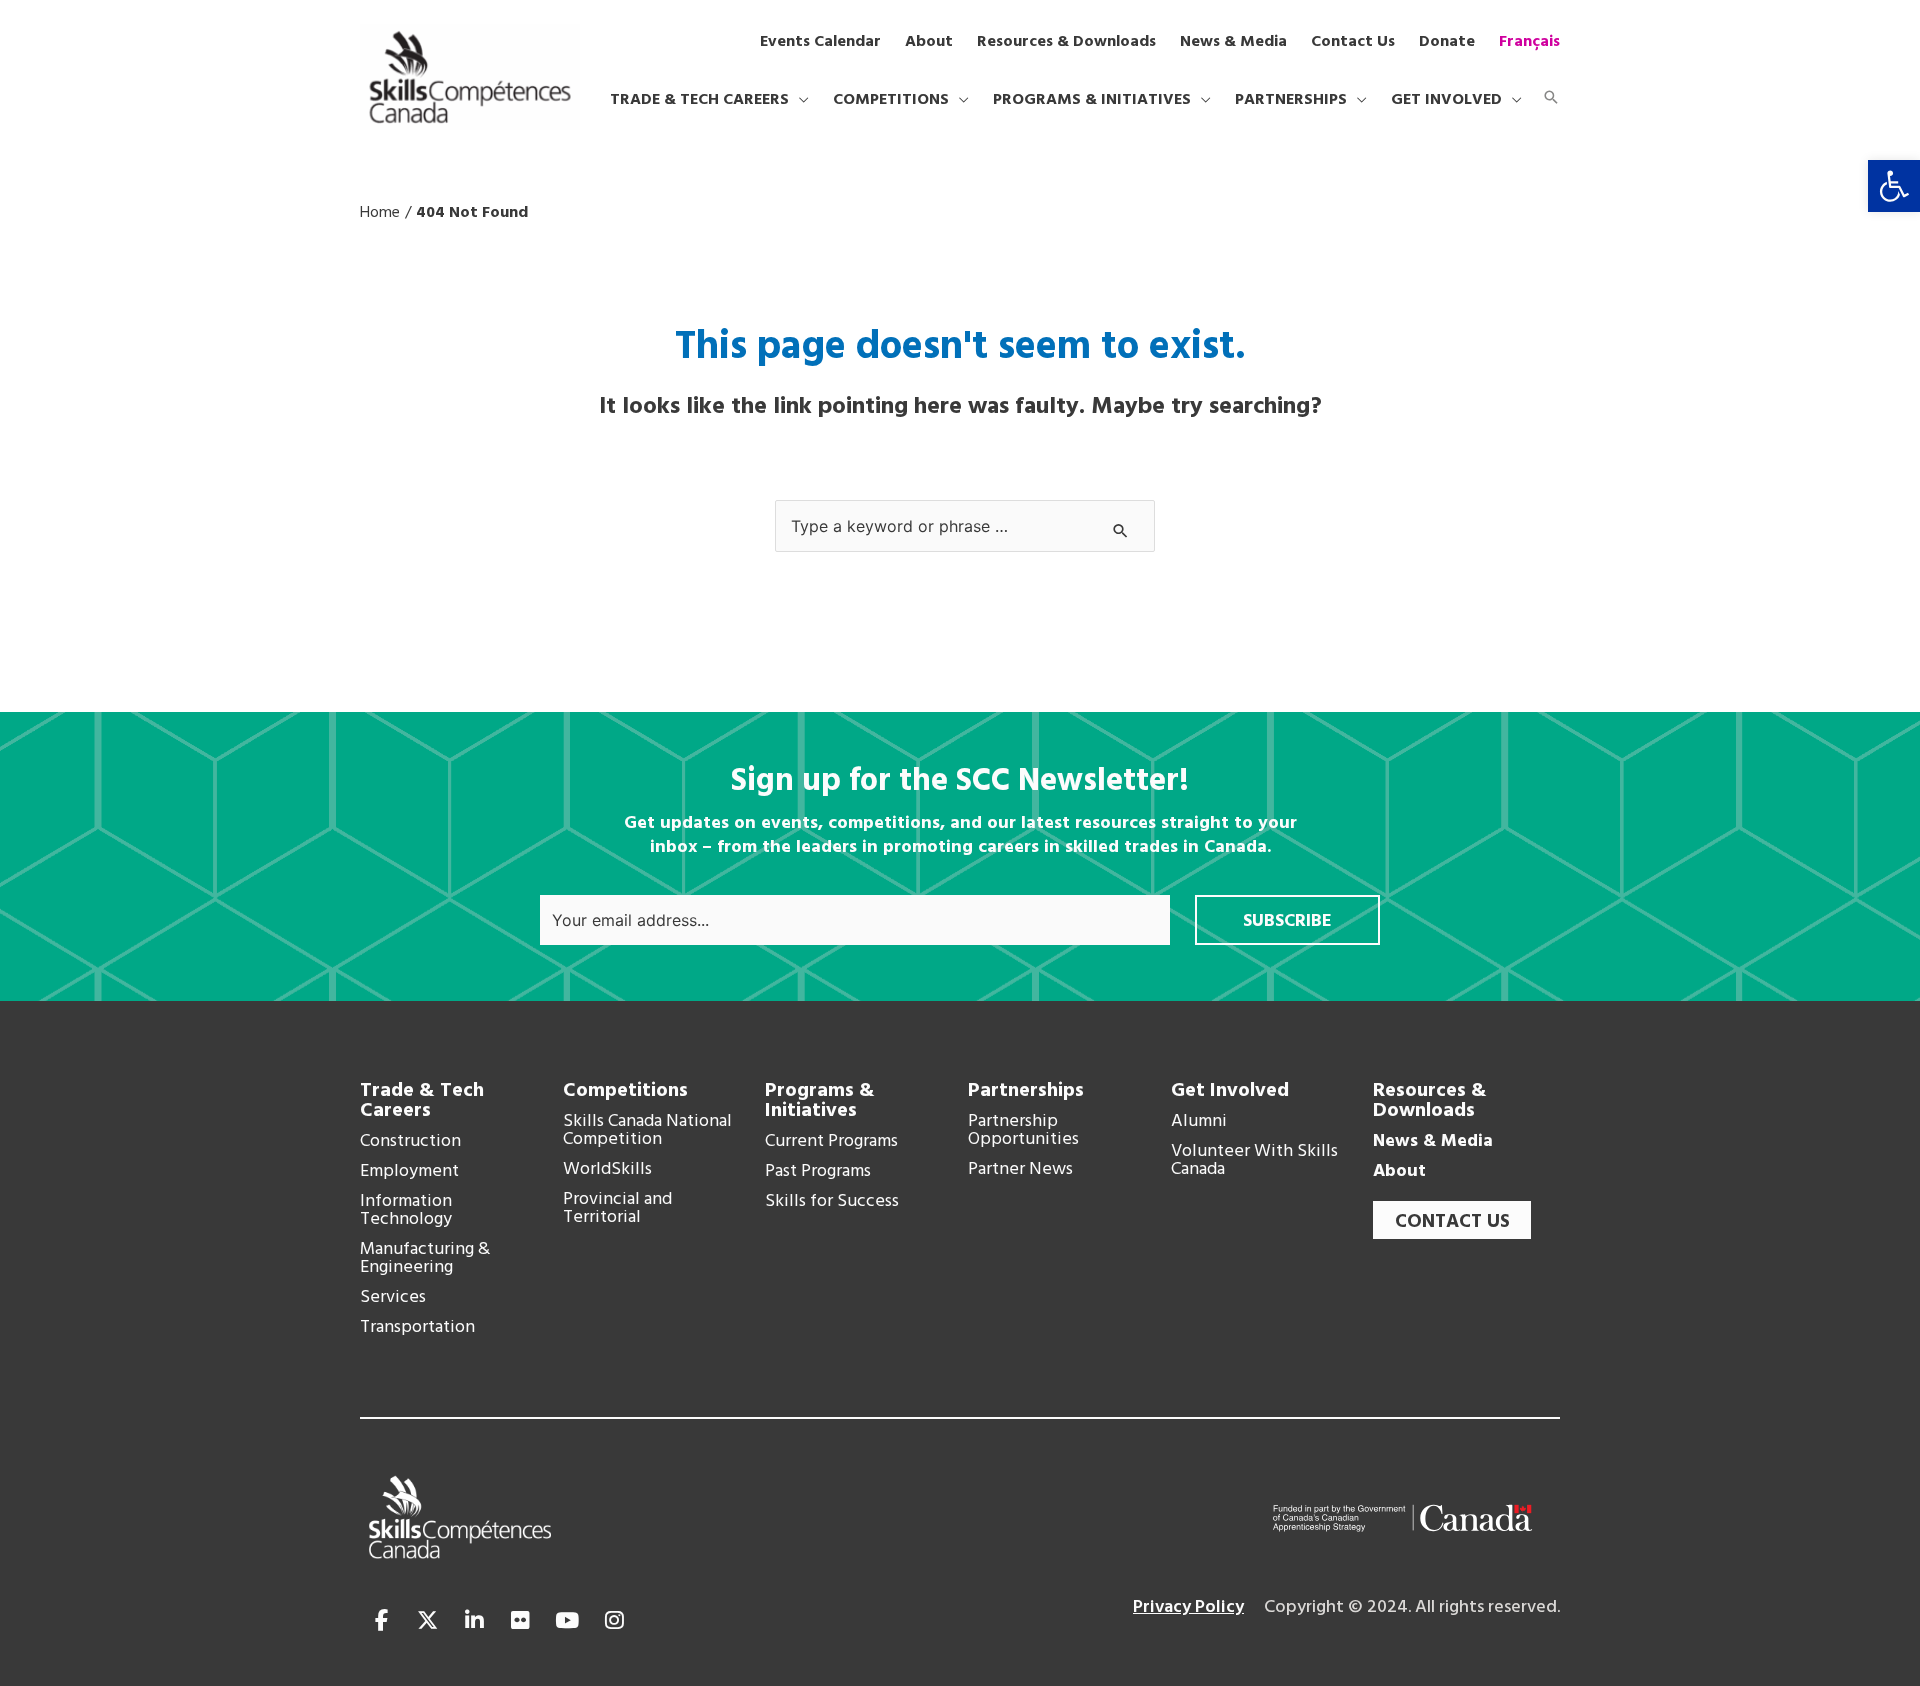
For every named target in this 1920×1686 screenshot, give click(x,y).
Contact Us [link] (1452, 1222)
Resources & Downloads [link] (1430, 1101)
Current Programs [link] (831, 1142)
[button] (799, 100)
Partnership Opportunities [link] (1023, 1131)
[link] (1894, 186)
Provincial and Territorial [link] (617, 1209)
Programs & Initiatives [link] (820, 1101)
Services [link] (393, 1298)
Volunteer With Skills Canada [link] (1254, 1161)
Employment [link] (409, 1172)
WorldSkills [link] (607, 1170)
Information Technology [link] (406, 1211)
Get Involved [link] (1230, 1091)
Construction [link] (410, 1142)
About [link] (1399, 1172)
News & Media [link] (1433, 1142)
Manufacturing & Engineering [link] (425, 1259)
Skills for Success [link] (832, 1202)
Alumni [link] (1199, 1122)
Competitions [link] (625, 1091)
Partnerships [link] (1026, 1091)
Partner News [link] (1020, 1170)
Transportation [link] (417, 1328)
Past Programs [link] (818, 1172)
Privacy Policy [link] (1188, 1607)
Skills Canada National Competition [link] (647, 1131)
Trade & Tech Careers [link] (422, 1101)
